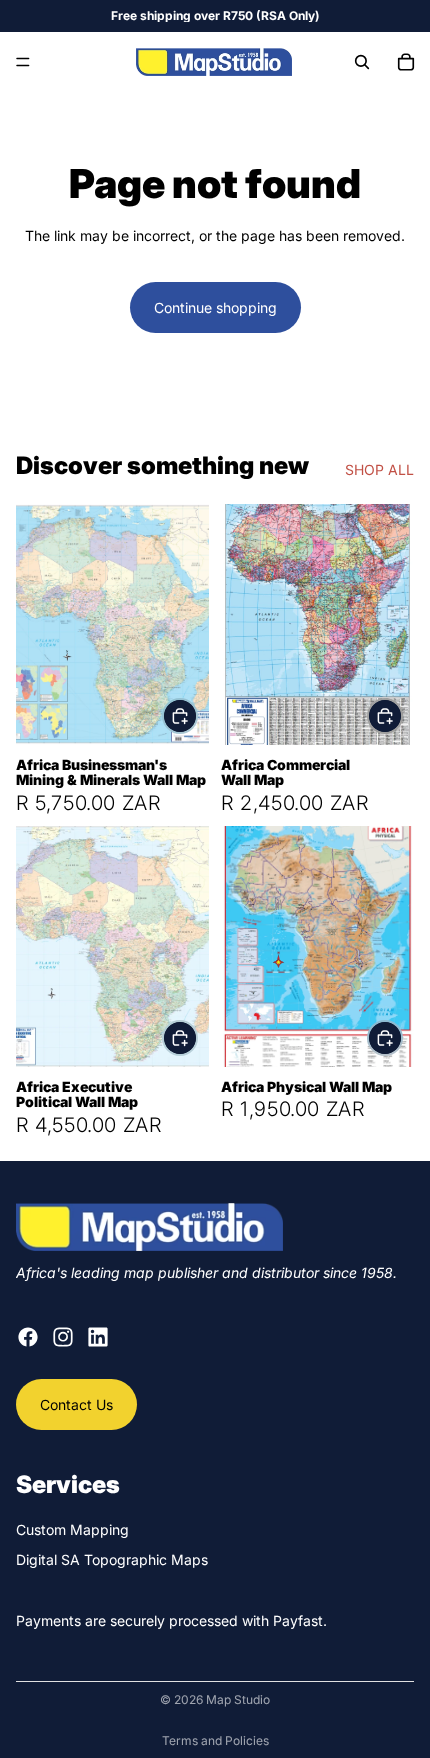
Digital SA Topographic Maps (112, 1559)
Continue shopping (215, 307)
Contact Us (76, 1404)
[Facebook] (28, 1337)
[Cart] (406, 62)
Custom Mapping (72, 1529)
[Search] (362, 62)
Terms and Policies (215, 1740)
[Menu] (23, 62)
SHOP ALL (379, 469)
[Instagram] (63, 1337)
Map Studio (238, 1699)
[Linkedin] (98, 1337)
